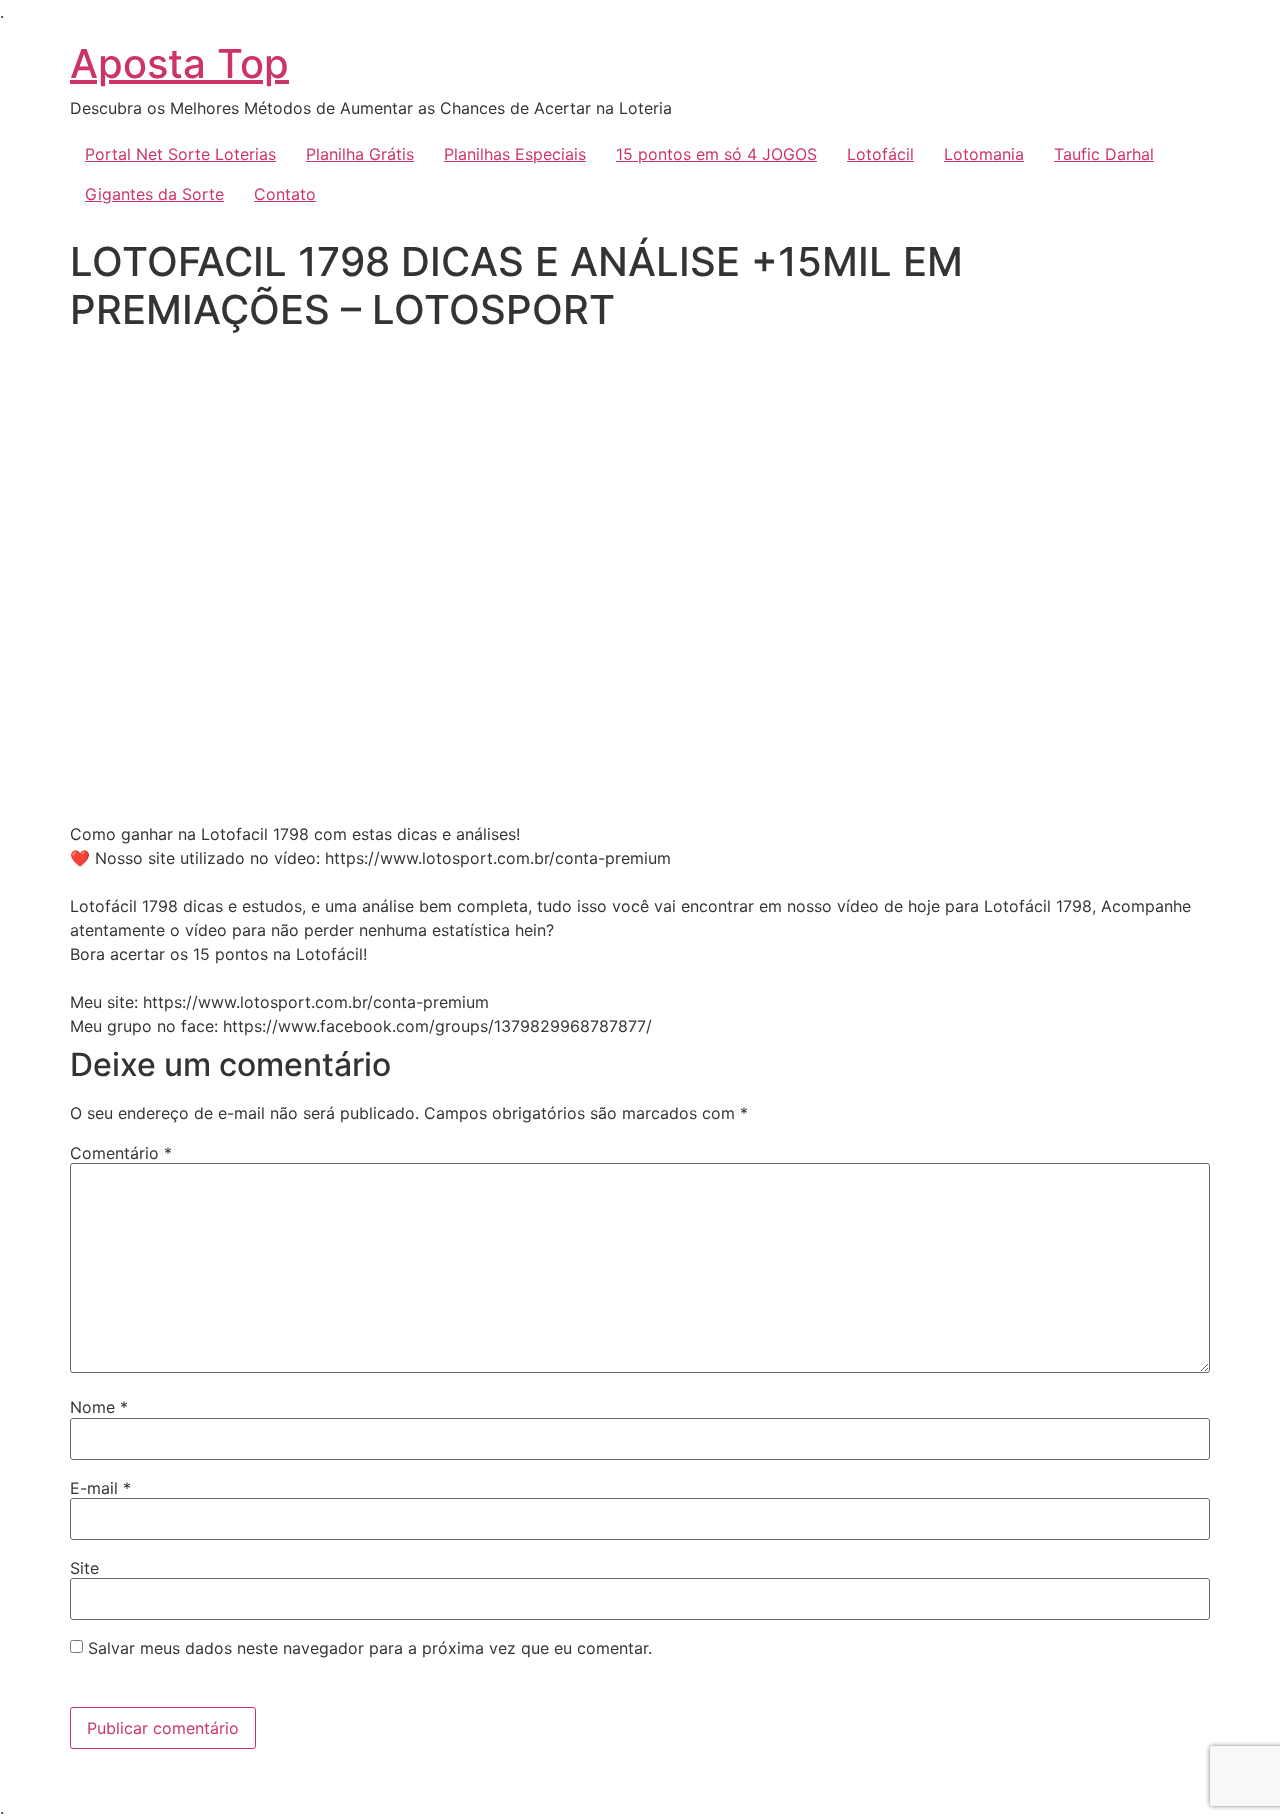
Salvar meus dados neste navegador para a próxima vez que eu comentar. (370, 1648)
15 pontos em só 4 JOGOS (716, 154)
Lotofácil (880, 154)
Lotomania (984, 154)
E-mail (100, 1488)
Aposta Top (179, 63)
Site (84, 1568)
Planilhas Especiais (515, 154)
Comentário (121, 1153)
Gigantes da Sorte (154, 194)
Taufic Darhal (1104, 154)
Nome (99, 1407)
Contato (285, 194)
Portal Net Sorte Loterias (180, 154)
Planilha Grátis (360, 154)
